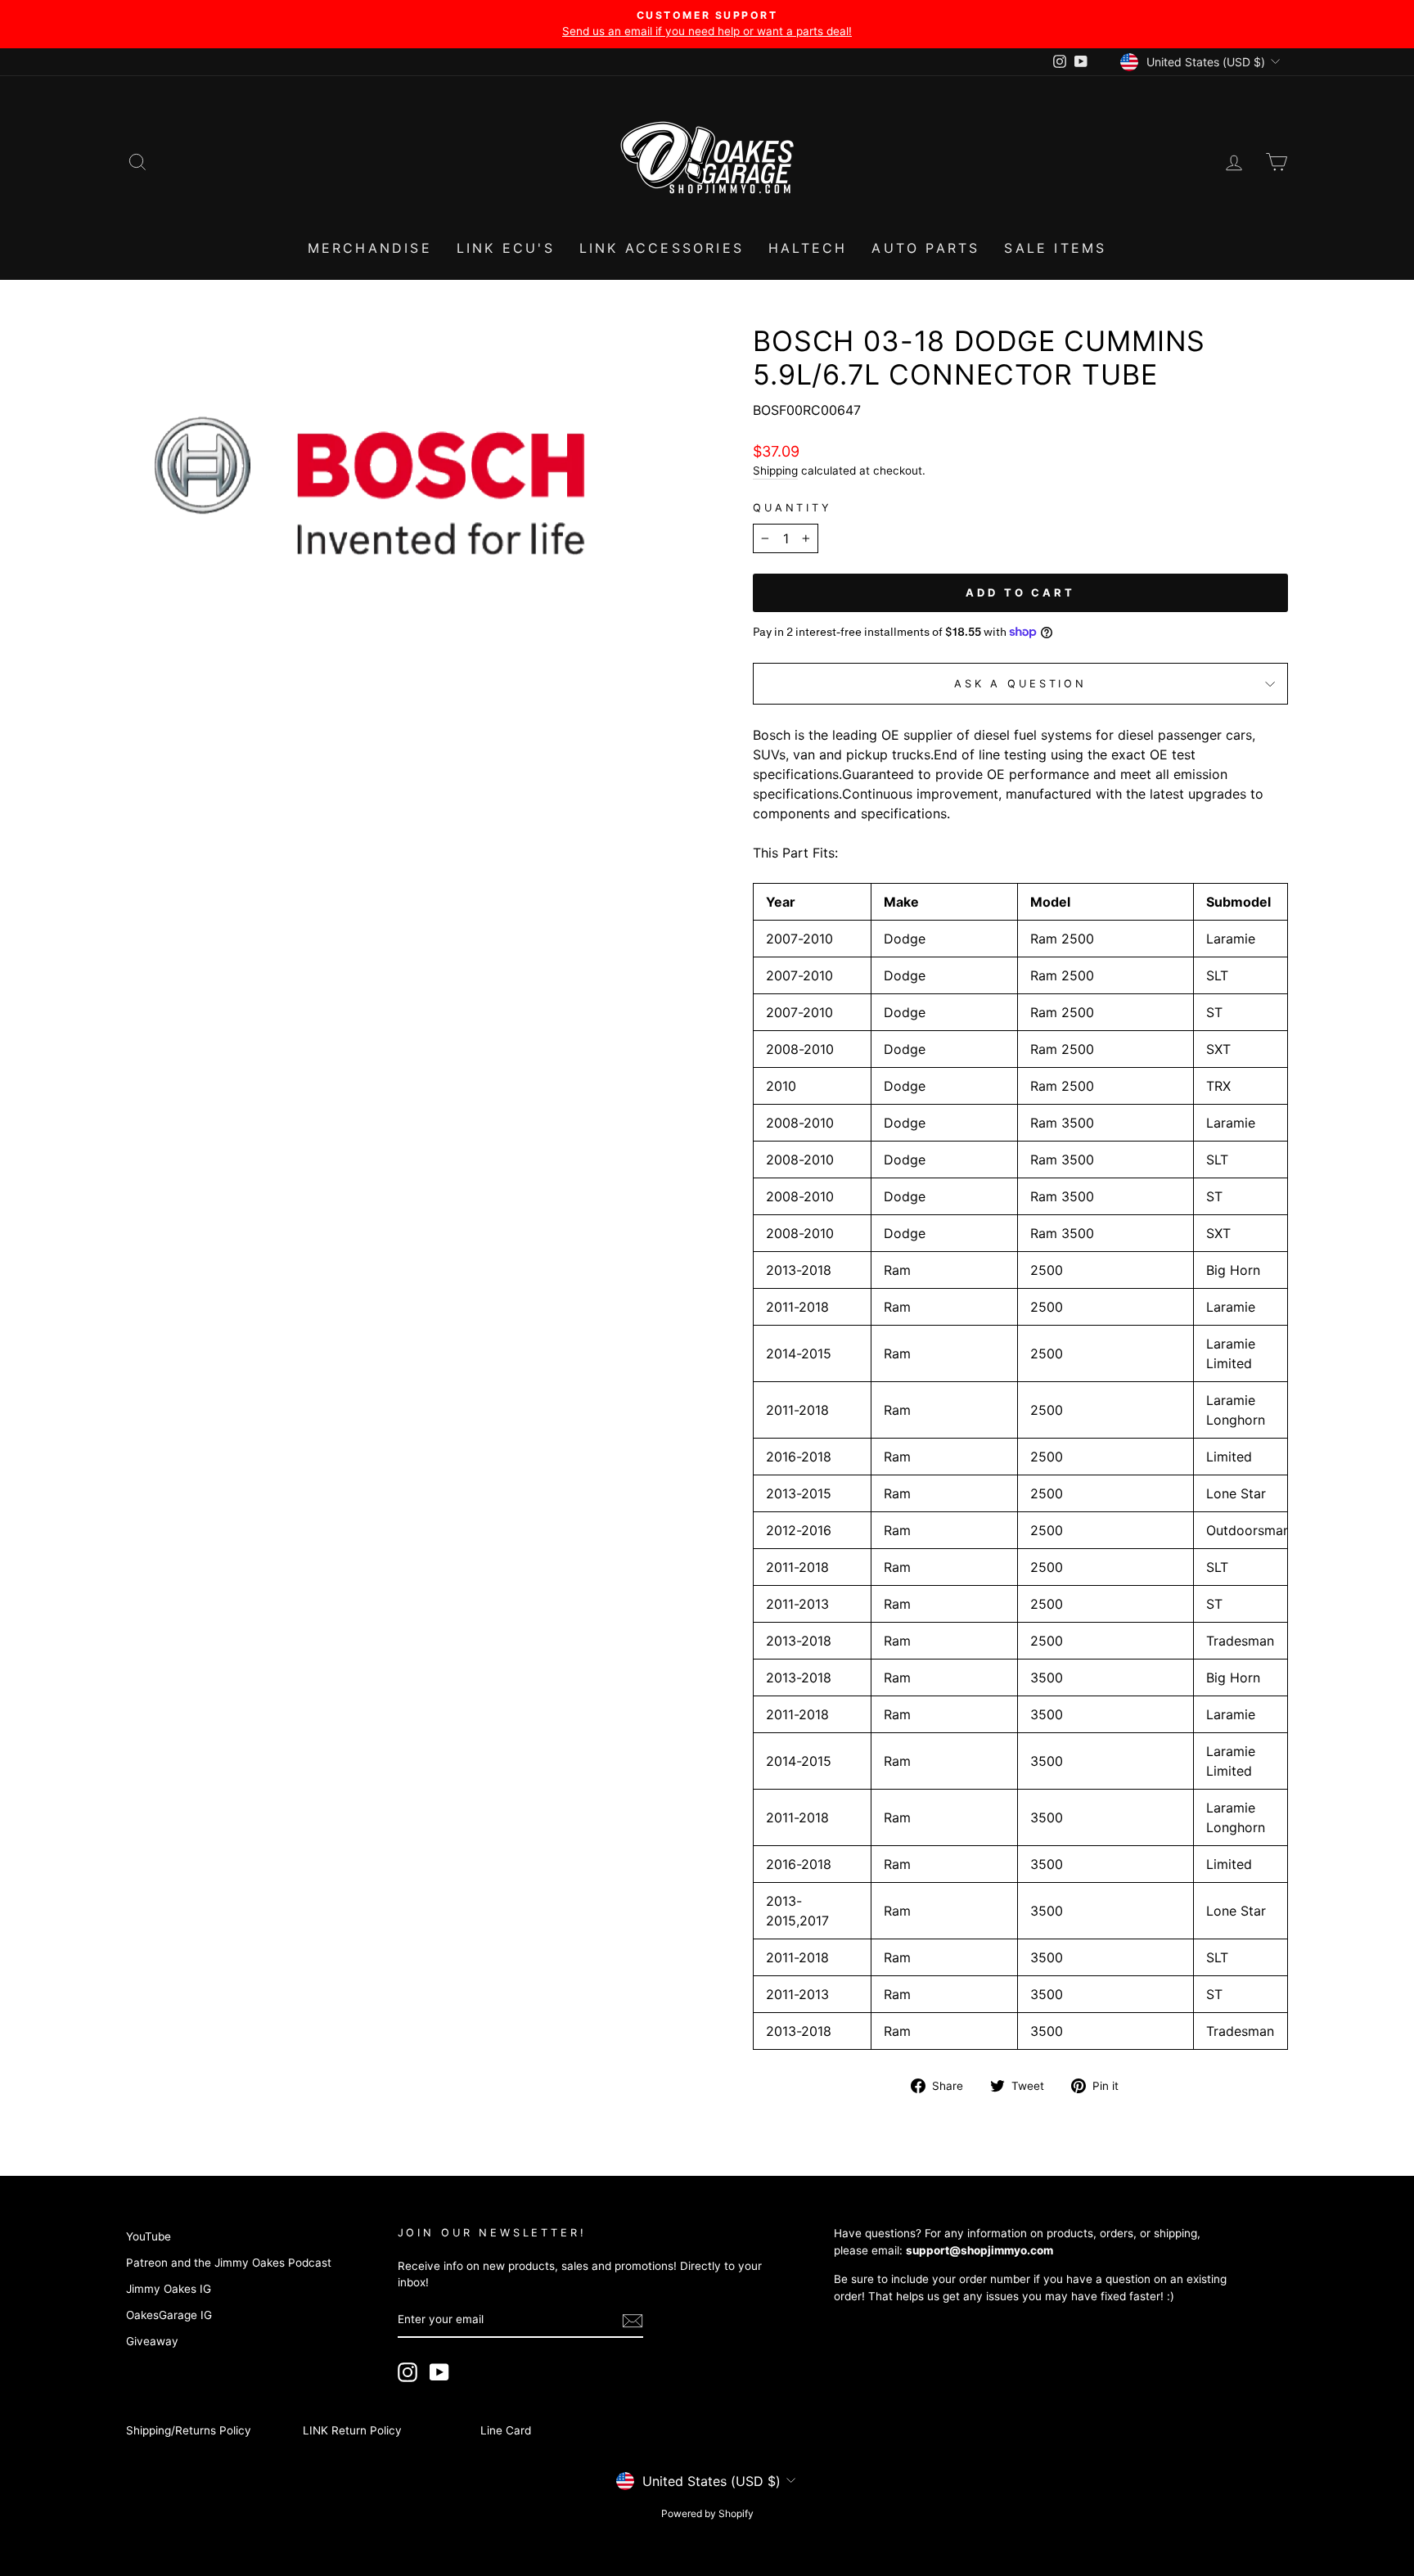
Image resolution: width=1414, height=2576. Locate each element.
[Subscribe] (633, 2321)
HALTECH (808, 248)
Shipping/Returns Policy (189, 2430)
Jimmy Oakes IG (169, 2289)
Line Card (506, 2430)
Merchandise (370, 248)
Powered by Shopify (707, 2513)
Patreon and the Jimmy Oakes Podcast (229, 2263)
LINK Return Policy (352, 2430)
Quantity (793, 508)
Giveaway (152, 2341)
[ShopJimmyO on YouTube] (439, 2372)
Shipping (775, 471)
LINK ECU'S (506, 248)
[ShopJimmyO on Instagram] (408, 2372)
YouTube (149, 2236)
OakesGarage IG (169, 2315)
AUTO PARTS (925, 248)
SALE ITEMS (1055, 248)
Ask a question (1020, 684)
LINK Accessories (662, 248)
